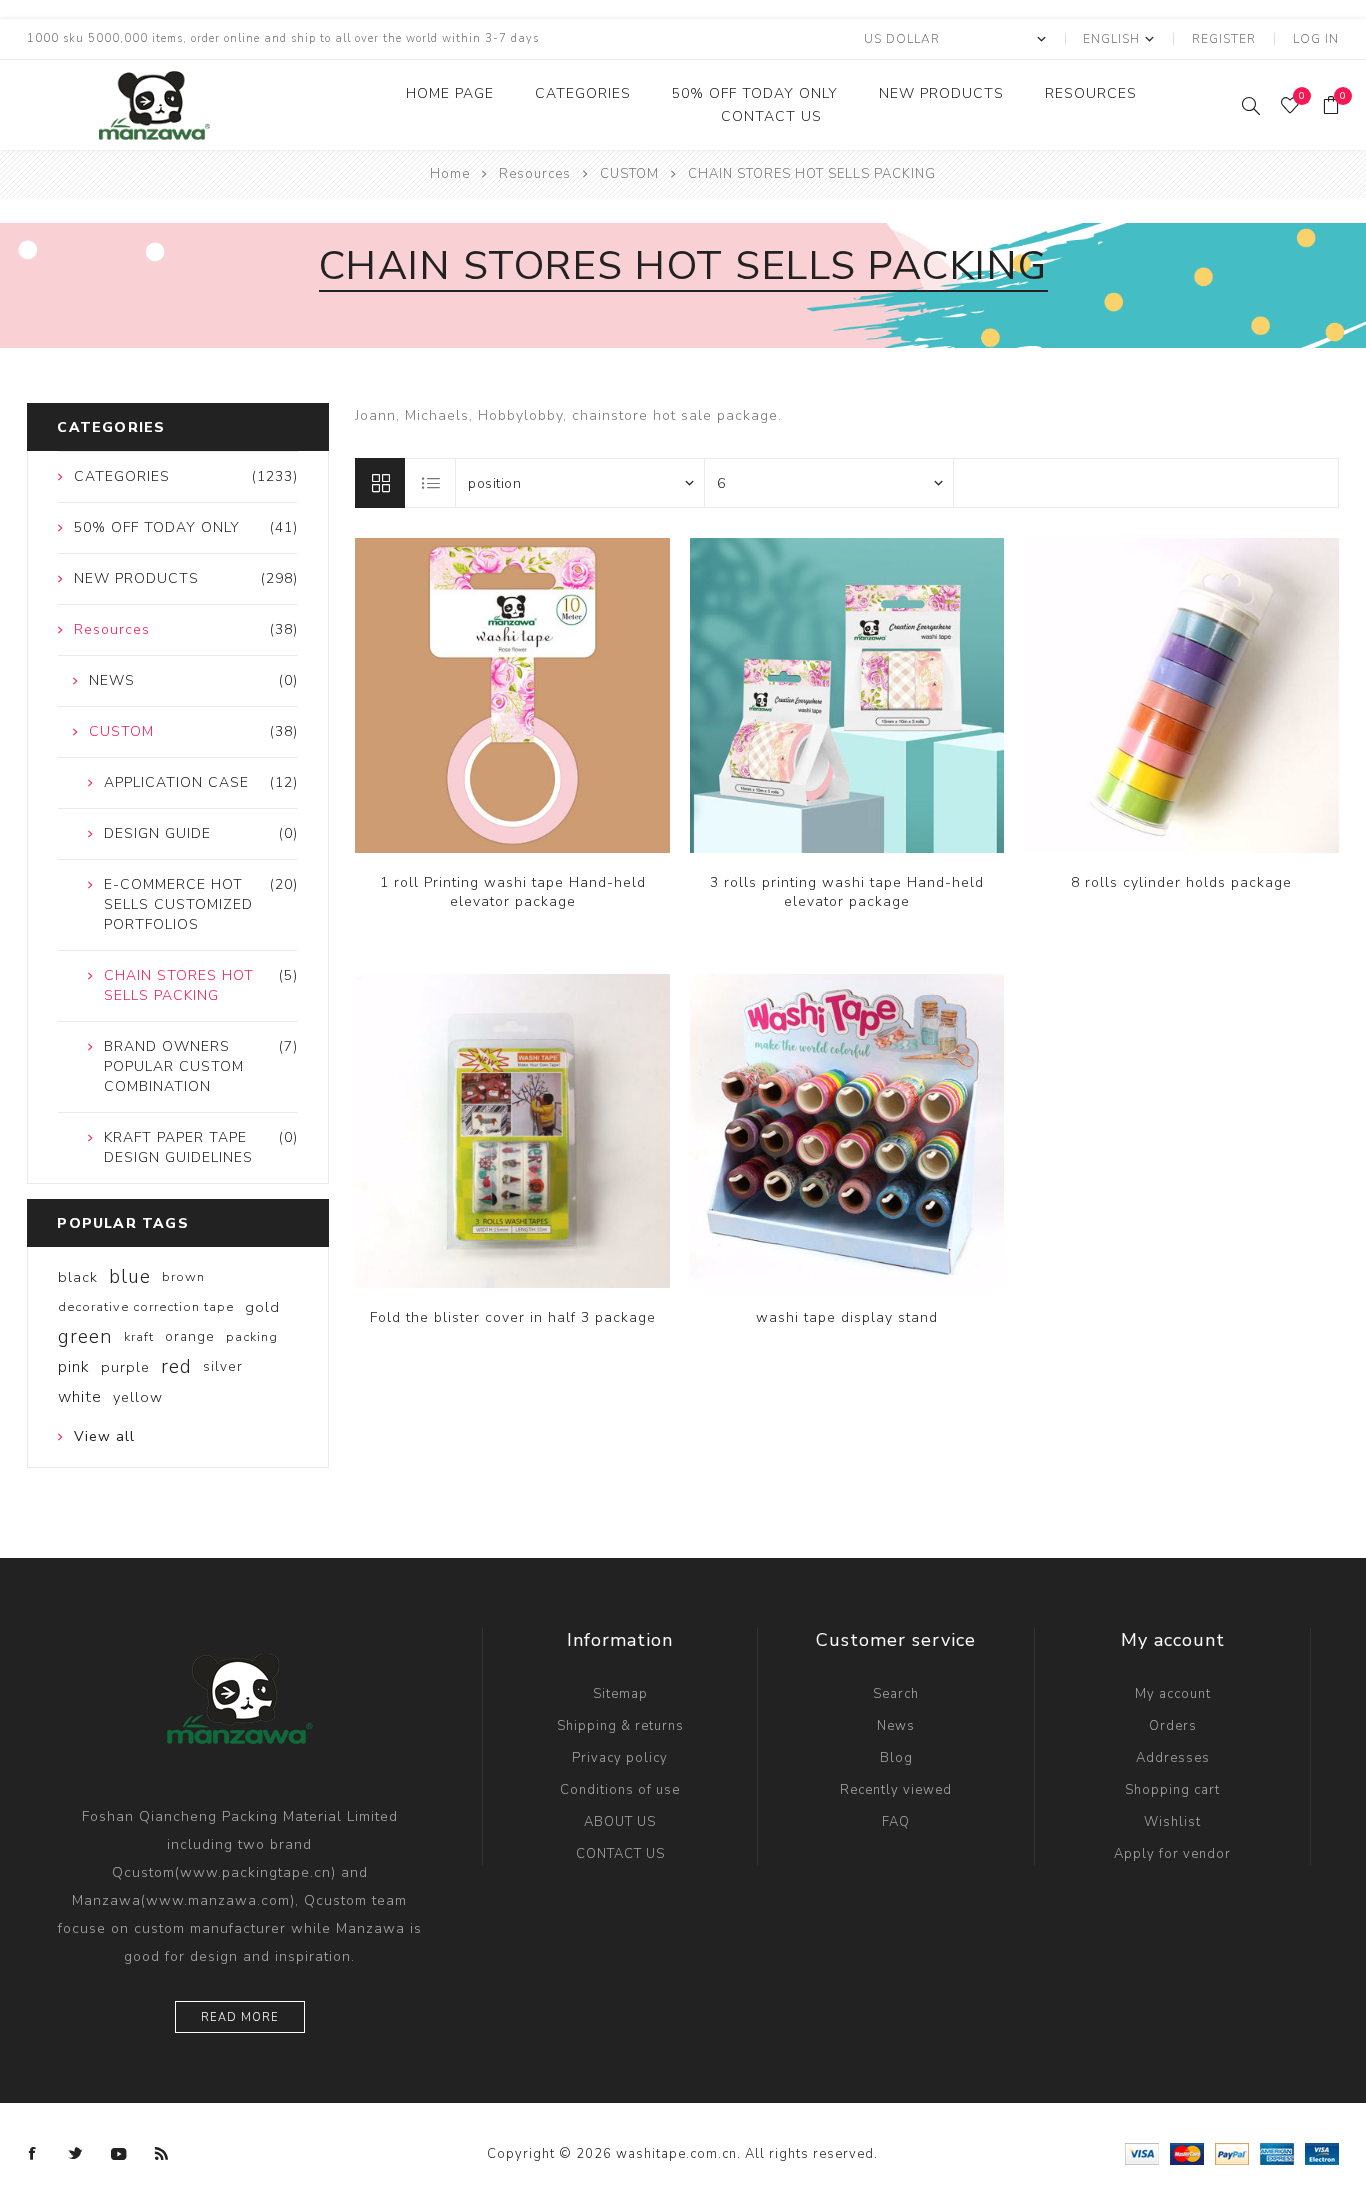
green (85, 1337)
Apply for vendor (1172, 1854)
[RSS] (162, 2154)
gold (262, 1307)
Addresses (1173, 1758)
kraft (139, 1337)
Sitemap (620, 1694)
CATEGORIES (583, 93)
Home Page (450, 93)
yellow (138, 1397)
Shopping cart (1172, 1790)
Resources (1091, 93)
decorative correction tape (146, 1307)
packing (252, 1337)
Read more (240, 2017)
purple (125, 1367)
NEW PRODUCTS (941, 93)
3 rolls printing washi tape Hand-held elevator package (847, 892)
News (896, 1726)
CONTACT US (771, 116)
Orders (1173, 1726)
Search (896, 1694)
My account (1173, 1694)
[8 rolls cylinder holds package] (1181, 695)
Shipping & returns (620, 1726)
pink (74, 1367)
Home (450, 174)
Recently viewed (896, 1790)
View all (104, 1436)
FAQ (896, 1822)
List (431, 483)
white (80, 1397)
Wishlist (1172, 1822)
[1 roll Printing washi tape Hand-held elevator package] (512, 695)
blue (130, 1277)
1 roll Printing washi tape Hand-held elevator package (513, 892)
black (78, 1277)
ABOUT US (620, 1822)
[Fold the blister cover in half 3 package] (512, 1131)
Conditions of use (620, 1790)
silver (223, 1366)
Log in (1316, 39)
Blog (896, 1758)
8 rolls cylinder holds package (1181, 882)
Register (1224, 39)
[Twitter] (76, 2154)
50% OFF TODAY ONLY (755, 93)
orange (190, 1336)
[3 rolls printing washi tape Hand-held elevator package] (847, 695)
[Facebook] (33, 2154)
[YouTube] (119, 2154)
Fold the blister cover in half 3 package (513, 1317)
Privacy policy (620, 1758)
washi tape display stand (847, 1317)
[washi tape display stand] (847, 1131)
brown (183, 1277)
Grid (380, 483)
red (176, 1367)
